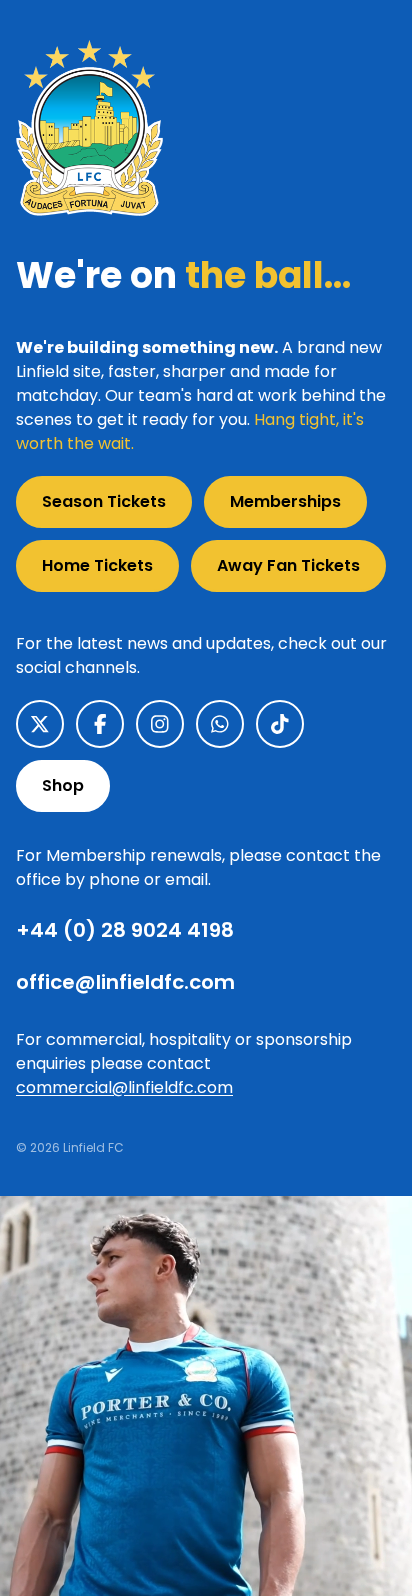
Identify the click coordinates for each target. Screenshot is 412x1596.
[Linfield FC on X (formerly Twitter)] (40, 724)
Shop (63, 785)
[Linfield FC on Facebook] (100, 724)
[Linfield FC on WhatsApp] (220, 724)
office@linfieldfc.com (125, 982)
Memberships (285, 501)
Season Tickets (104, 501)
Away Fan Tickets (288, 565)
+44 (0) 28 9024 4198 (125, 930)
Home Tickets (97, 565)
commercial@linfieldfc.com (124, 1087)
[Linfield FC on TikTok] (280, 724)
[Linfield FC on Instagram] (160, 724)
